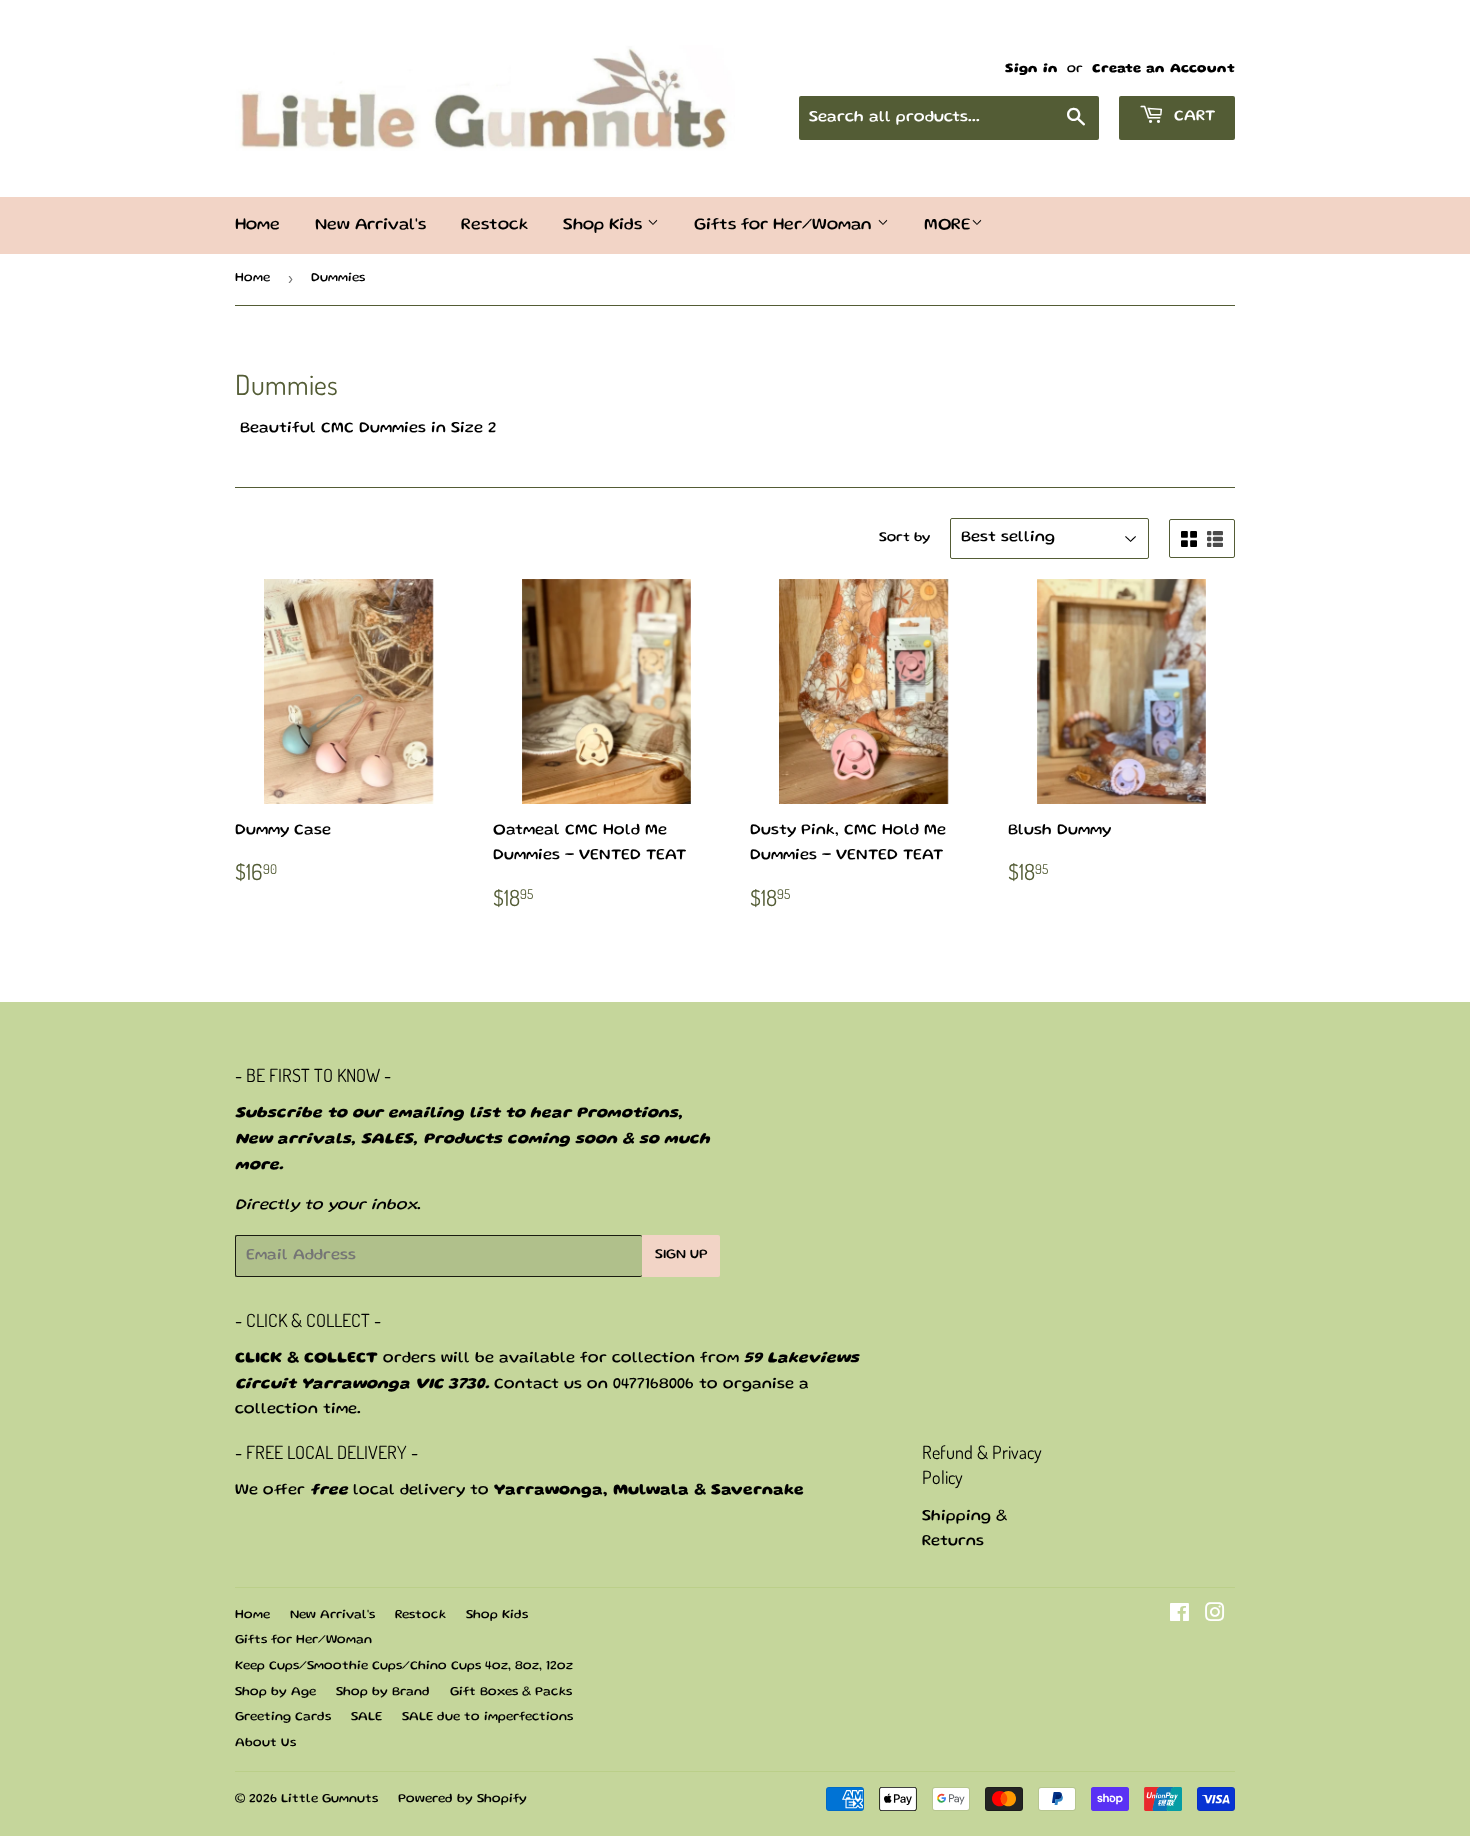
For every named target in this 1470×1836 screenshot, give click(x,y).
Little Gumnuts (329, 1799)
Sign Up (681, 1255)
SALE (366, 1717)
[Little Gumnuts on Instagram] (1215, 1617)
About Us (265, 1743)
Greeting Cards (283, 1717)
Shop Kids (605, 225)
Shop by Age (275, 1692)
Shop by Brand (383, 1692)
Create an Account (1163, 69)
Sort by (904, 538)
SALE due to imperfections (487, 1717)
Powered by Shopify (462, 1799)
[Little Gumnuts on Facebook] (1179, 1617)
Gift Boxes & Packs (511, 1692)
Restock (494, 225)
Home (257, 225)
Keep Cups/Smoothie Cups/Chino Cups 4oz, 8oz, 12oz (404, 1666)
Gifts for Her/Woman (785, 225)
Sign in (1031, 69)
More (947, 225)
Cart (1192, 117)
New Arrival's (370, 225)
